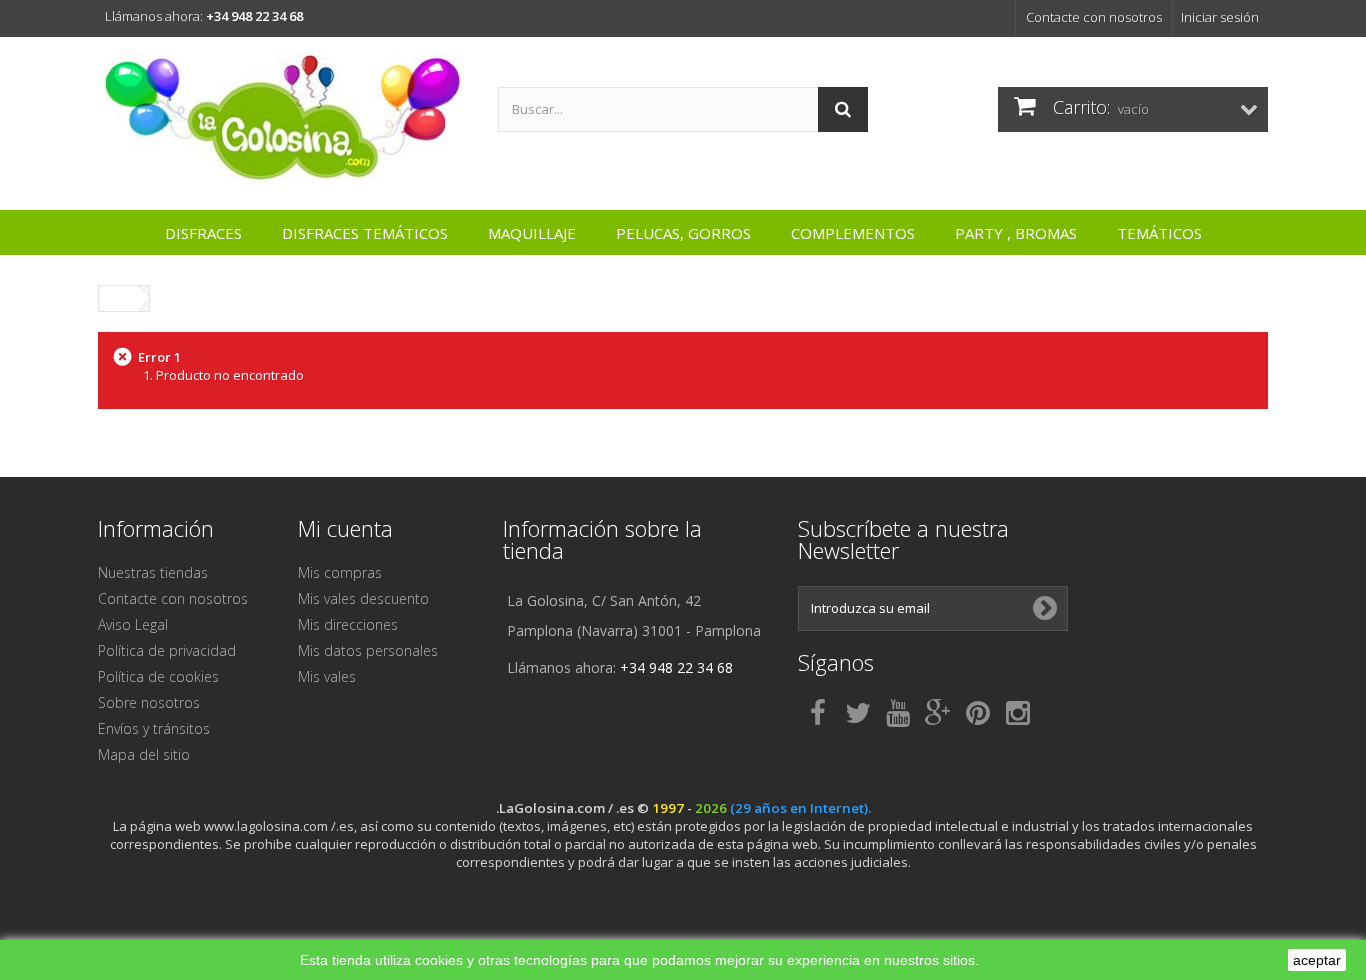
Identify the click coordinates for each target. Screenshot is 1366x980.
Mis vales (327, 676)
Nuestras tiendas (153, 572)
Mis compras (340, 572)
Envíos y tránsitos (154, 728)
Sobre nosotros (149, 702)
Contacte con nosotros (1094, 17)
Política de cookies (158, 676)
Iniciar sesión (1220, 17)
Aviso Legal (133, 624)
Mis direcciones (348, 624)
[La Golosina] (283, 118)
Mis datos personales (368, 650)
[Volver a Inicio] (119, 298)
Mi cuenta (345, 528)
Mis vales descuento (363, 598)
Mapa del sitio (144, 754)
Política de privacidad (167, 650)
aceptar (1317, 960)
